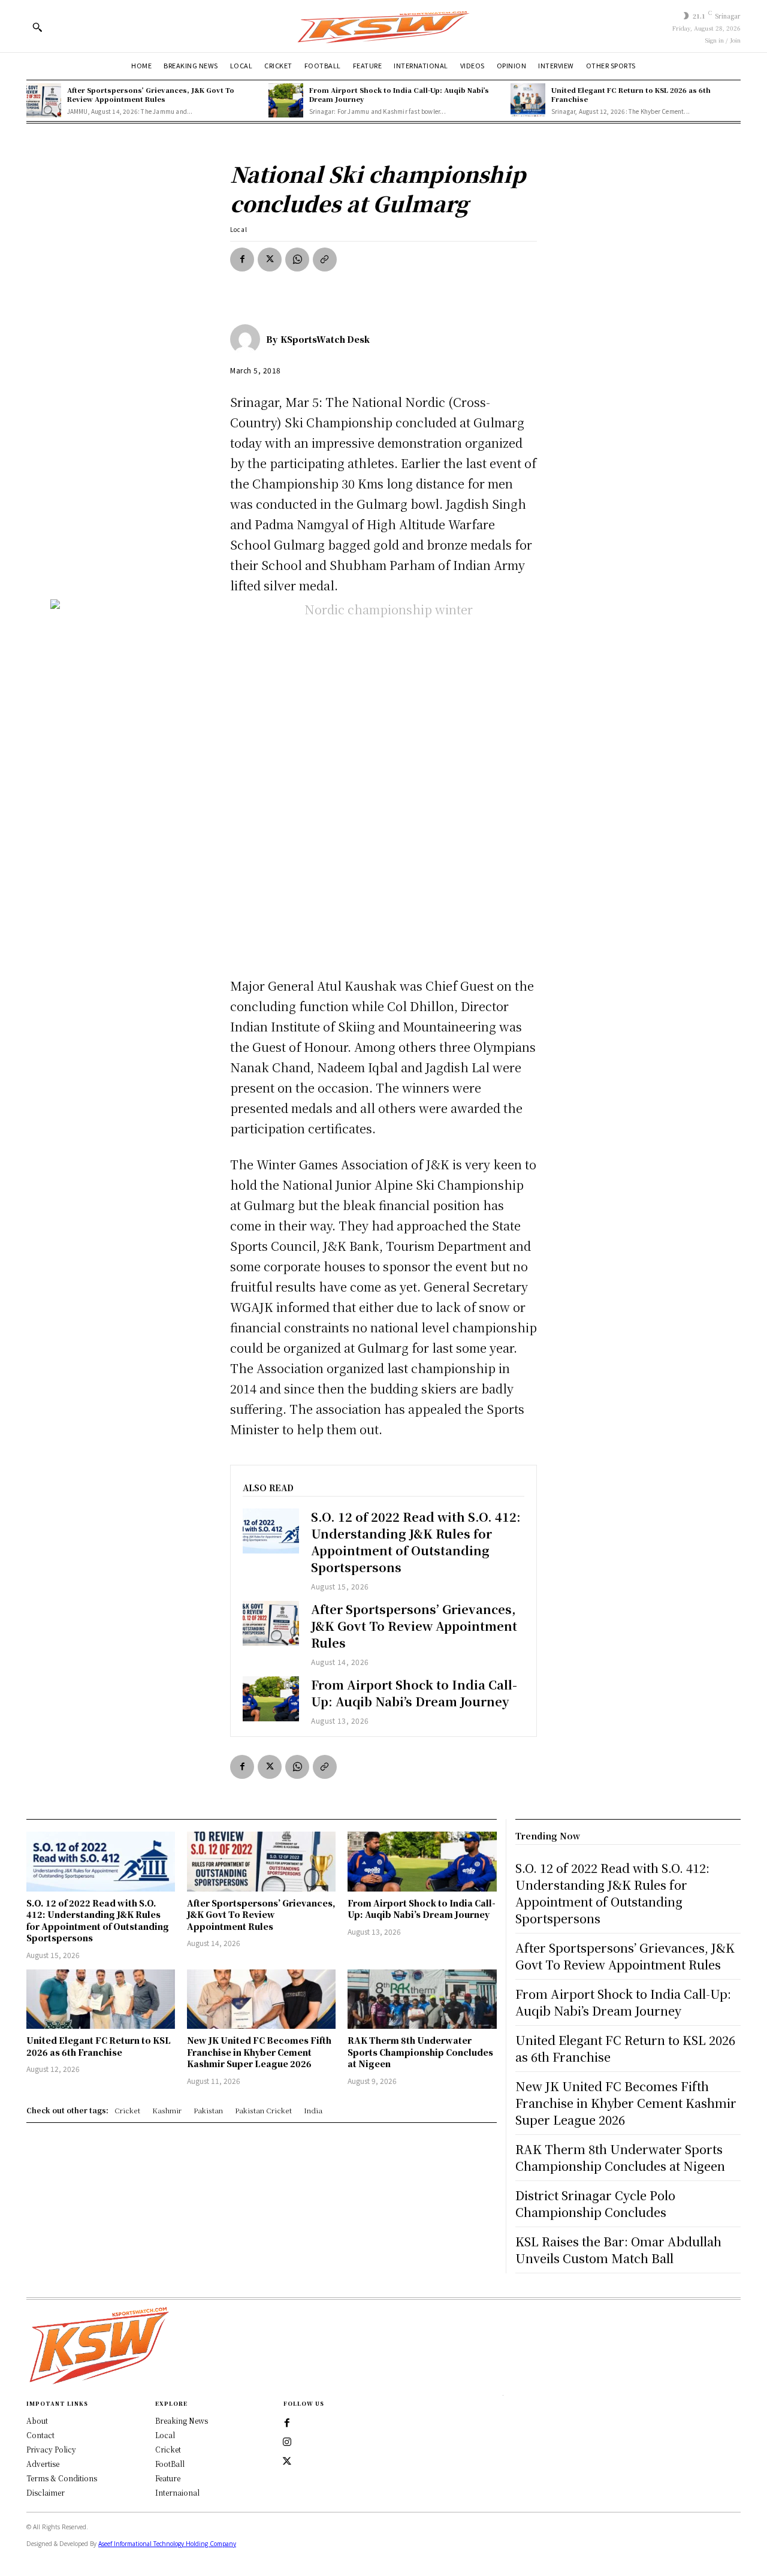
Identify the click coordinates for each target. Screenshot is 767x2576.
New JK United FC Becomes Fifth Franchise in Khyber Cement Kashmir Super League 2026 (259, 2052)
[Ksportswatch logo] (383, 26)
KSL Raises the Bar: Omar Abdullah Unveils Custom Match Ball (618, 2250)
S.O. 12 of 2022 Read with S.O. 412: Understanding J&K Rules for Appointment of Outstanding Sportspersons (416, 1542)
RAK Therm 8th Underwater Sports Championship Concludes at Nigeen (420, 2052)
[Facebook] (242, 260)
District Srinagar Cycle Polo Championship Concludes (595, 2204)
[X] (270, 260)
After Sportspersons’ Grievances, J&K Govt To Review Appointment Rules (151, 94)
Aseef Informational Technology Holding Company (167, 2544)
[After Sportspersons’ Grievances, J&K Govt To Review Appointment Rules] (44, 101)
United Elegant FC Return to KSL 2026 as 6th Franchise (631, 94)
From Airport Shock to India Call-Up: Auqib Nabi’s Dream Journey (399, 94)
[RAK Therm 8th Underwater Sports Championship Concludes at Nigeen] (422, 1999)
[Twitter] (287, 2462)
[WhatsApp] (297, 260)
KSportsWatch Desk (325, 339)
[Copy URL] (325, 260)
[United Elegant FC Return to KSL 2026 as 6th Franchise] (528, 101)
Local (239, 229)
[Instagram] (287, 2442)
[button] (37, 27)
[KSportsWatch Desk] (248, 339)
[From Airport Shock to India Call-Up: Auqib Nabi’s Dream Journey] (286, 101)
